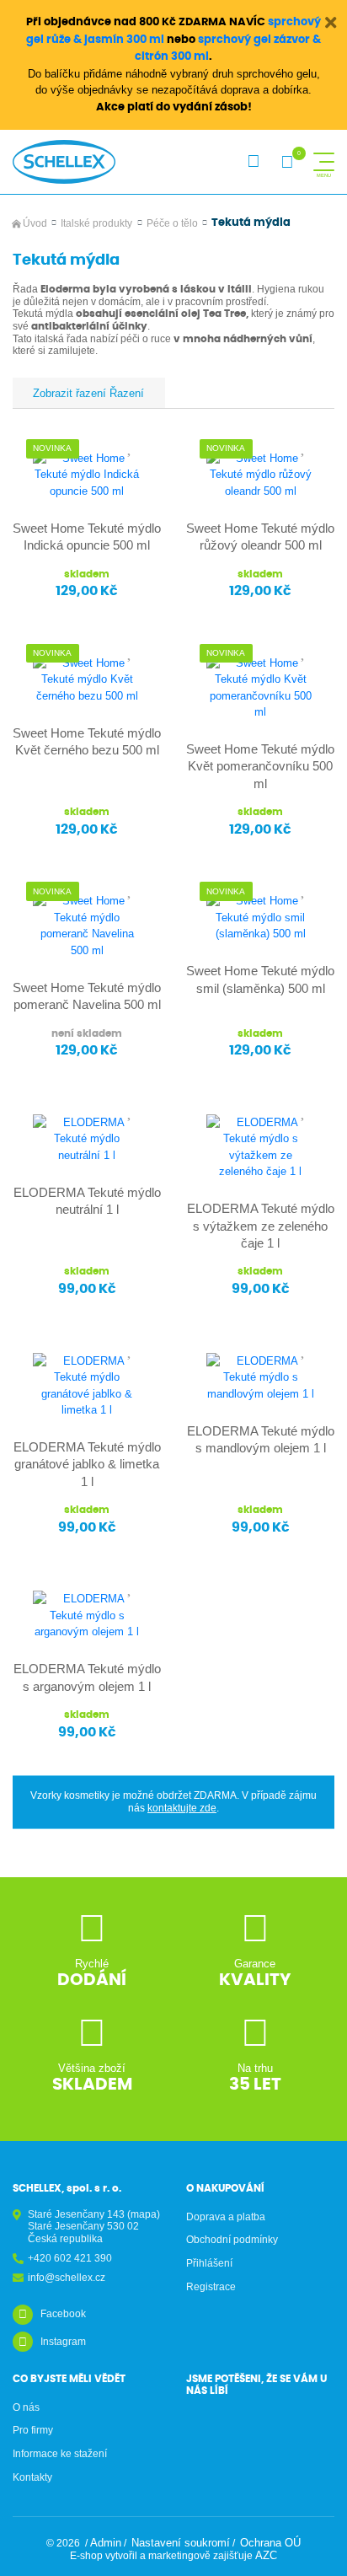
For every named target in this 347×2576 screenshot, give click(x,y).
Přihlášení (209, 2263)
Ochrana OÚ (270, 2543)
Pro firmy (33, 2430)
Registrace (211, 2287)
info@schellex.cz (67, 2278)
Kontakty (32, 2477)
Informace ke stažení (60, 2454)
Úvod (35, 223)
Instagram (63, 2342)
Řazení (125, 393)
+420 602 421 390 (70, 2258)
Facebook (63, 2314)
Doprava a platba (226, 2217)
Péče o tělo (172, 223)
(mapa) (144, 2214)
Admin (106, 2543)
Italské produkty (96, 223)
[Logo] (64, 162)
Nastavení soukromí (181, 2543)
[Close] (331, 23)
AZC (266, 2555)
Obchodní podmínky (232, 2240)
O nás (26, 2407)
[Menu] (324, 162)
